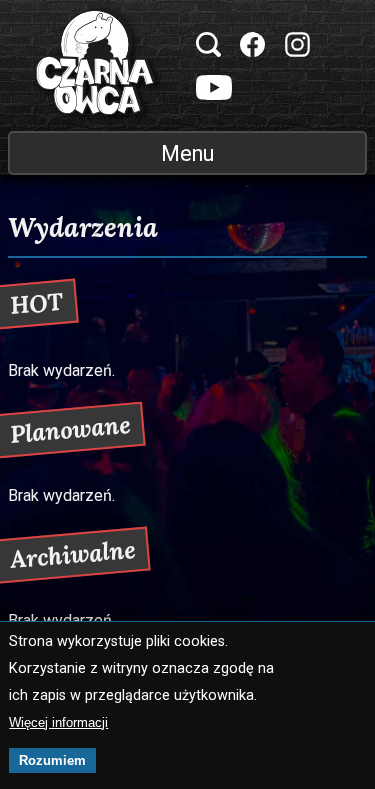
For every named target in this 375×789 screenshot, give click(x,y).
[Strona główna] (96, 65)
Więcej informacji (58, 722)
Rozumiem (52, 760)
